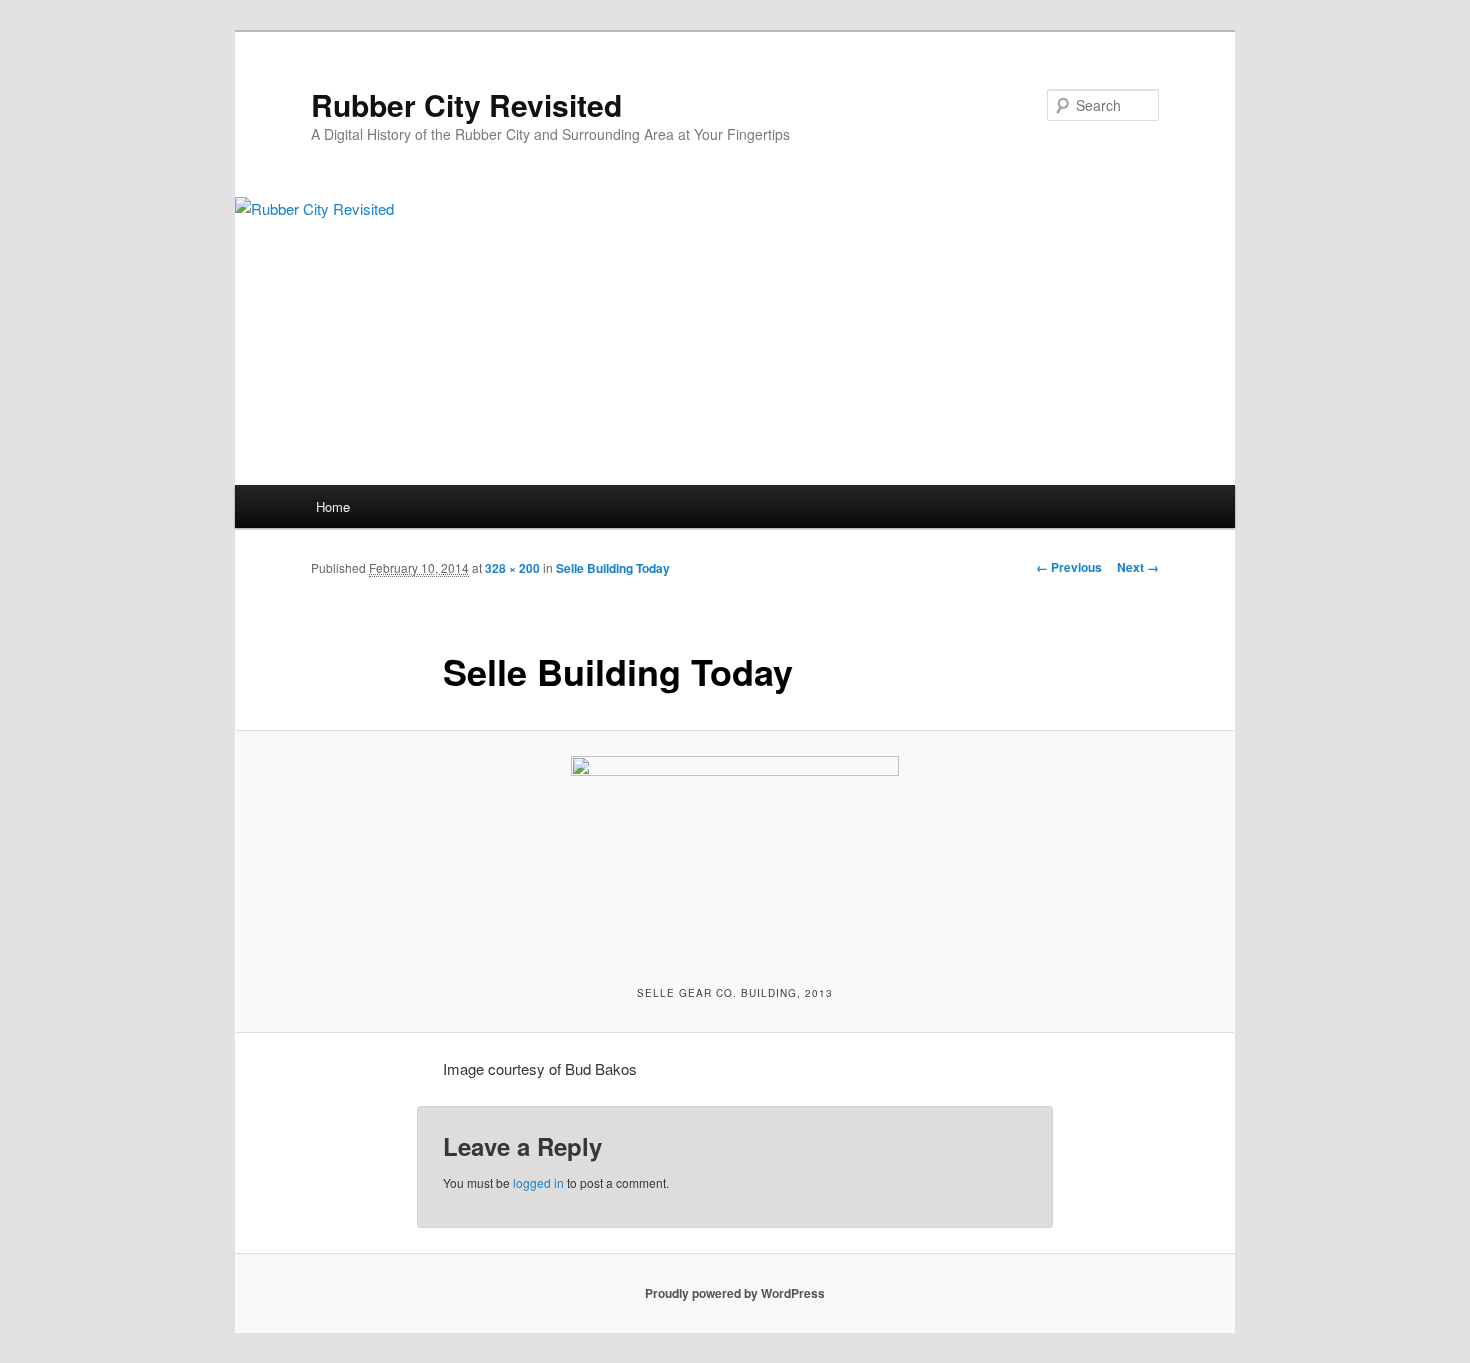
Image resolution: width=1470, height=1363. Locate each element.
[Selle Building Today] (735, 856)
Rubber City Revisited (466, 104)
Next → (1138, 567)
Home (333, 506)
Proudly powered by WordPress (735, 1293)
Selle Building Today (613, 568)
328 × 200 (512, 568)
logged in (538, 1182)
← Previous (1069, 567)
